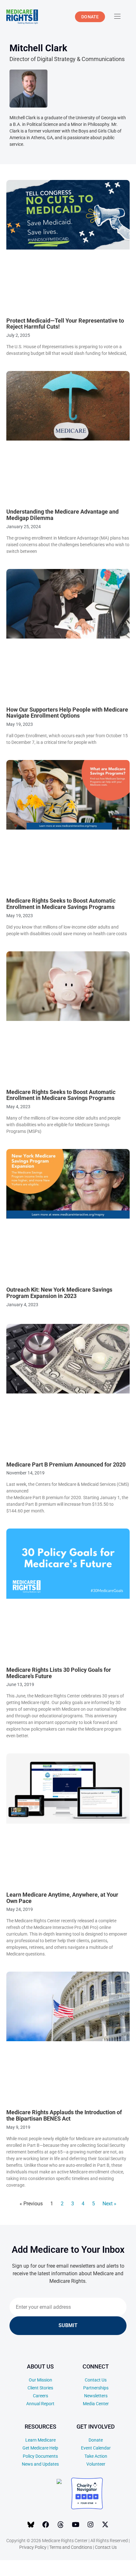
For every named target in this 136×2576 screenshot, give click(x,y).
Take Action (96, 2456)
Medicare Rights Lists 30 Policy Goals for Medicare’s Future (59, 1673)
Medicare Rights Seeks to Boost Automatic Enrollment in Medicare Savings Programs (61, 904)
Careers (40, 2396)
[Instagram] (90, 2524)
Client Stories (40, 2388)
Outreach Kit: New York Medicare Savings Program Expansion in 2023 (59, 1293)
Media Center (96, 2404)
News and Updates (40, 2464)
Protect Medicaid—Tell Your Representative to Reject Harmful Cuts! (65, 324)
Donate (96, 2440)
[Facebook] (46, 2524)
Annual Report (40, 2404)
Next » (109, 2204)
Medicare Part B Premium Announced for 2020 (66, 1464)
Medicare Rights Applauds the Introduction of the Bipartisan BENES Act (64, 2115)
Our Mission (40, 2380)
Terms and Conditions (71, 2547)
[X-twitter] (105, 2524)
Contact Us (96, 2380)
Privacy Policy (33, 2547)
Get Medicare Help (40, 2448)
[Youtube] (76, 2524)
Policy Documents (40, 2456)
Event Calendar (96, 2448)
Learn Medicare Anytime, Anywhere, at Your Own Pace (62, 1898)
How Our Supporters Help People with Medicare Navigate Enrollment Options (67, 713)
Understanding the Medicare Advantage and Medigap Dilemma (62, 515)
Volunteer (96, 2464)
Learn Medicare (40, 2440)
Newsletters (96, 2396)
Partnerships (96, 2388)
